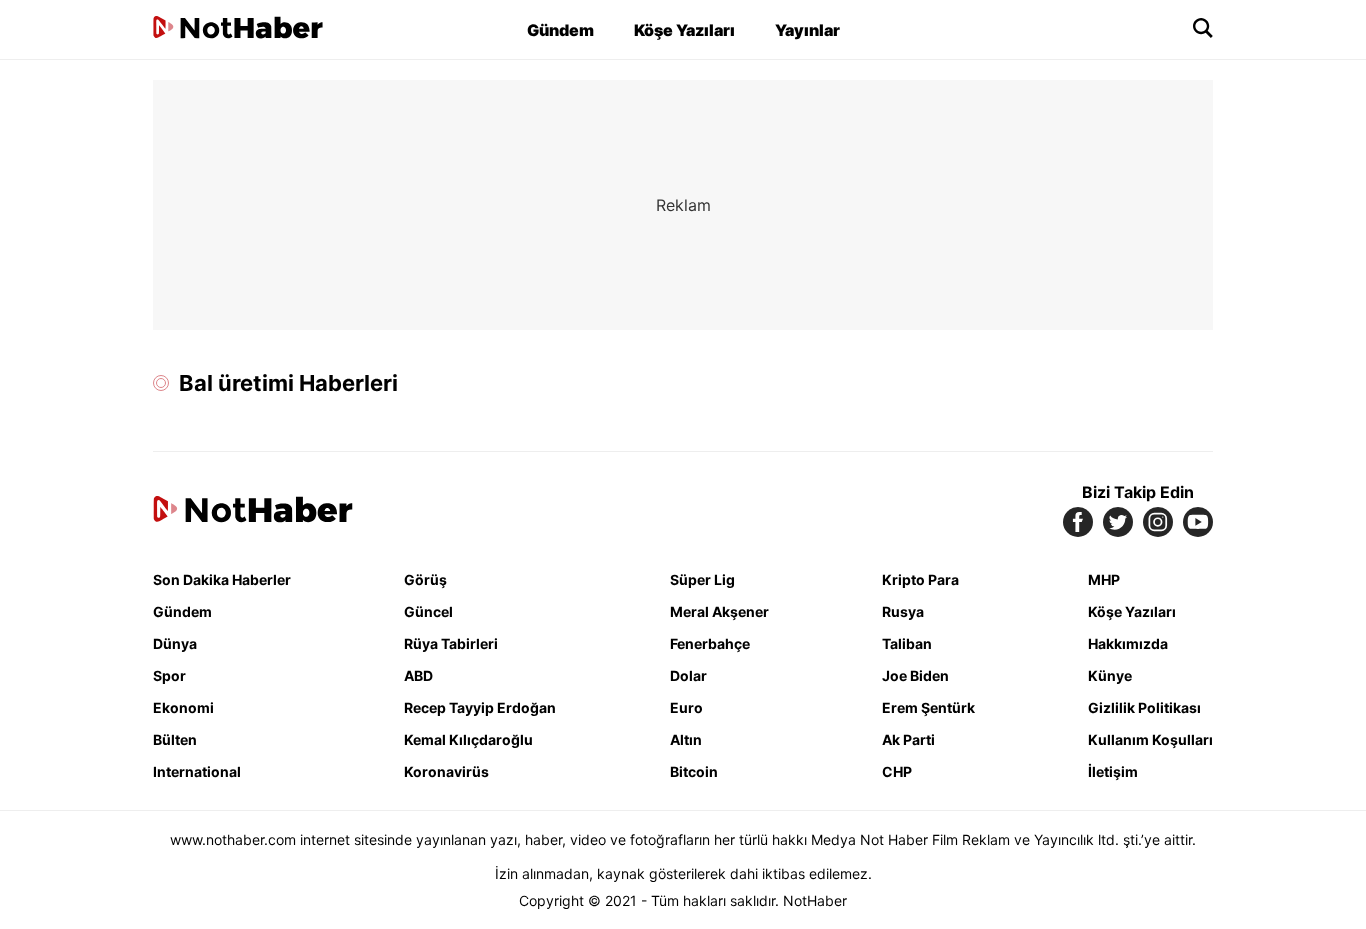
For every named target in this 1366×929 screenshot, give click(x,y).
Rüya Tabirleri (451, 643)
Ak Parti (908, 739)
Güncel (428, 611)
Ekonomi (183, 707)
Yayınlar (807, 30)
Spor (169, 675)
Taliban (907, 643)
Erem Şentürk (928, 707)
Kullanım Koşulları (1150, 739)
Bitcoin (694, 771)
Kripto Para (920, 579)
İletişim (1113, 771)
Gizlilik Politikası (1144, 707)
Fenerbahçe (710, 643)
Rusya (903, 611)
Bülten (175, 739)
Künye (1110, 675)
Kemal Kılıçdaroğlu (468, 739)
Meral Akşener (719, 611)
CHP (897, 771)
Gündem (560, 30)
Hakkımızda (1128, 643)
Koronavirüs (446, 771)
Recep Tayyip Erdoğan (480, 707)
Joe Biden (915, 675)
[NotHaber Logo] (238, 29)
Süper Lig (702, 579)
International (197, 771)
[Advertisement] (683, 205)
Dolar (688, 675)
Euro (686, 707)
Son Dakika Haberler (222, 579)
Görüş (425, 579)
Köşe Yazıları (684, 30)
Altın (686, 739)
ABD (418, 675)
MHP (1104, 579)
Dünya (175, 643)
